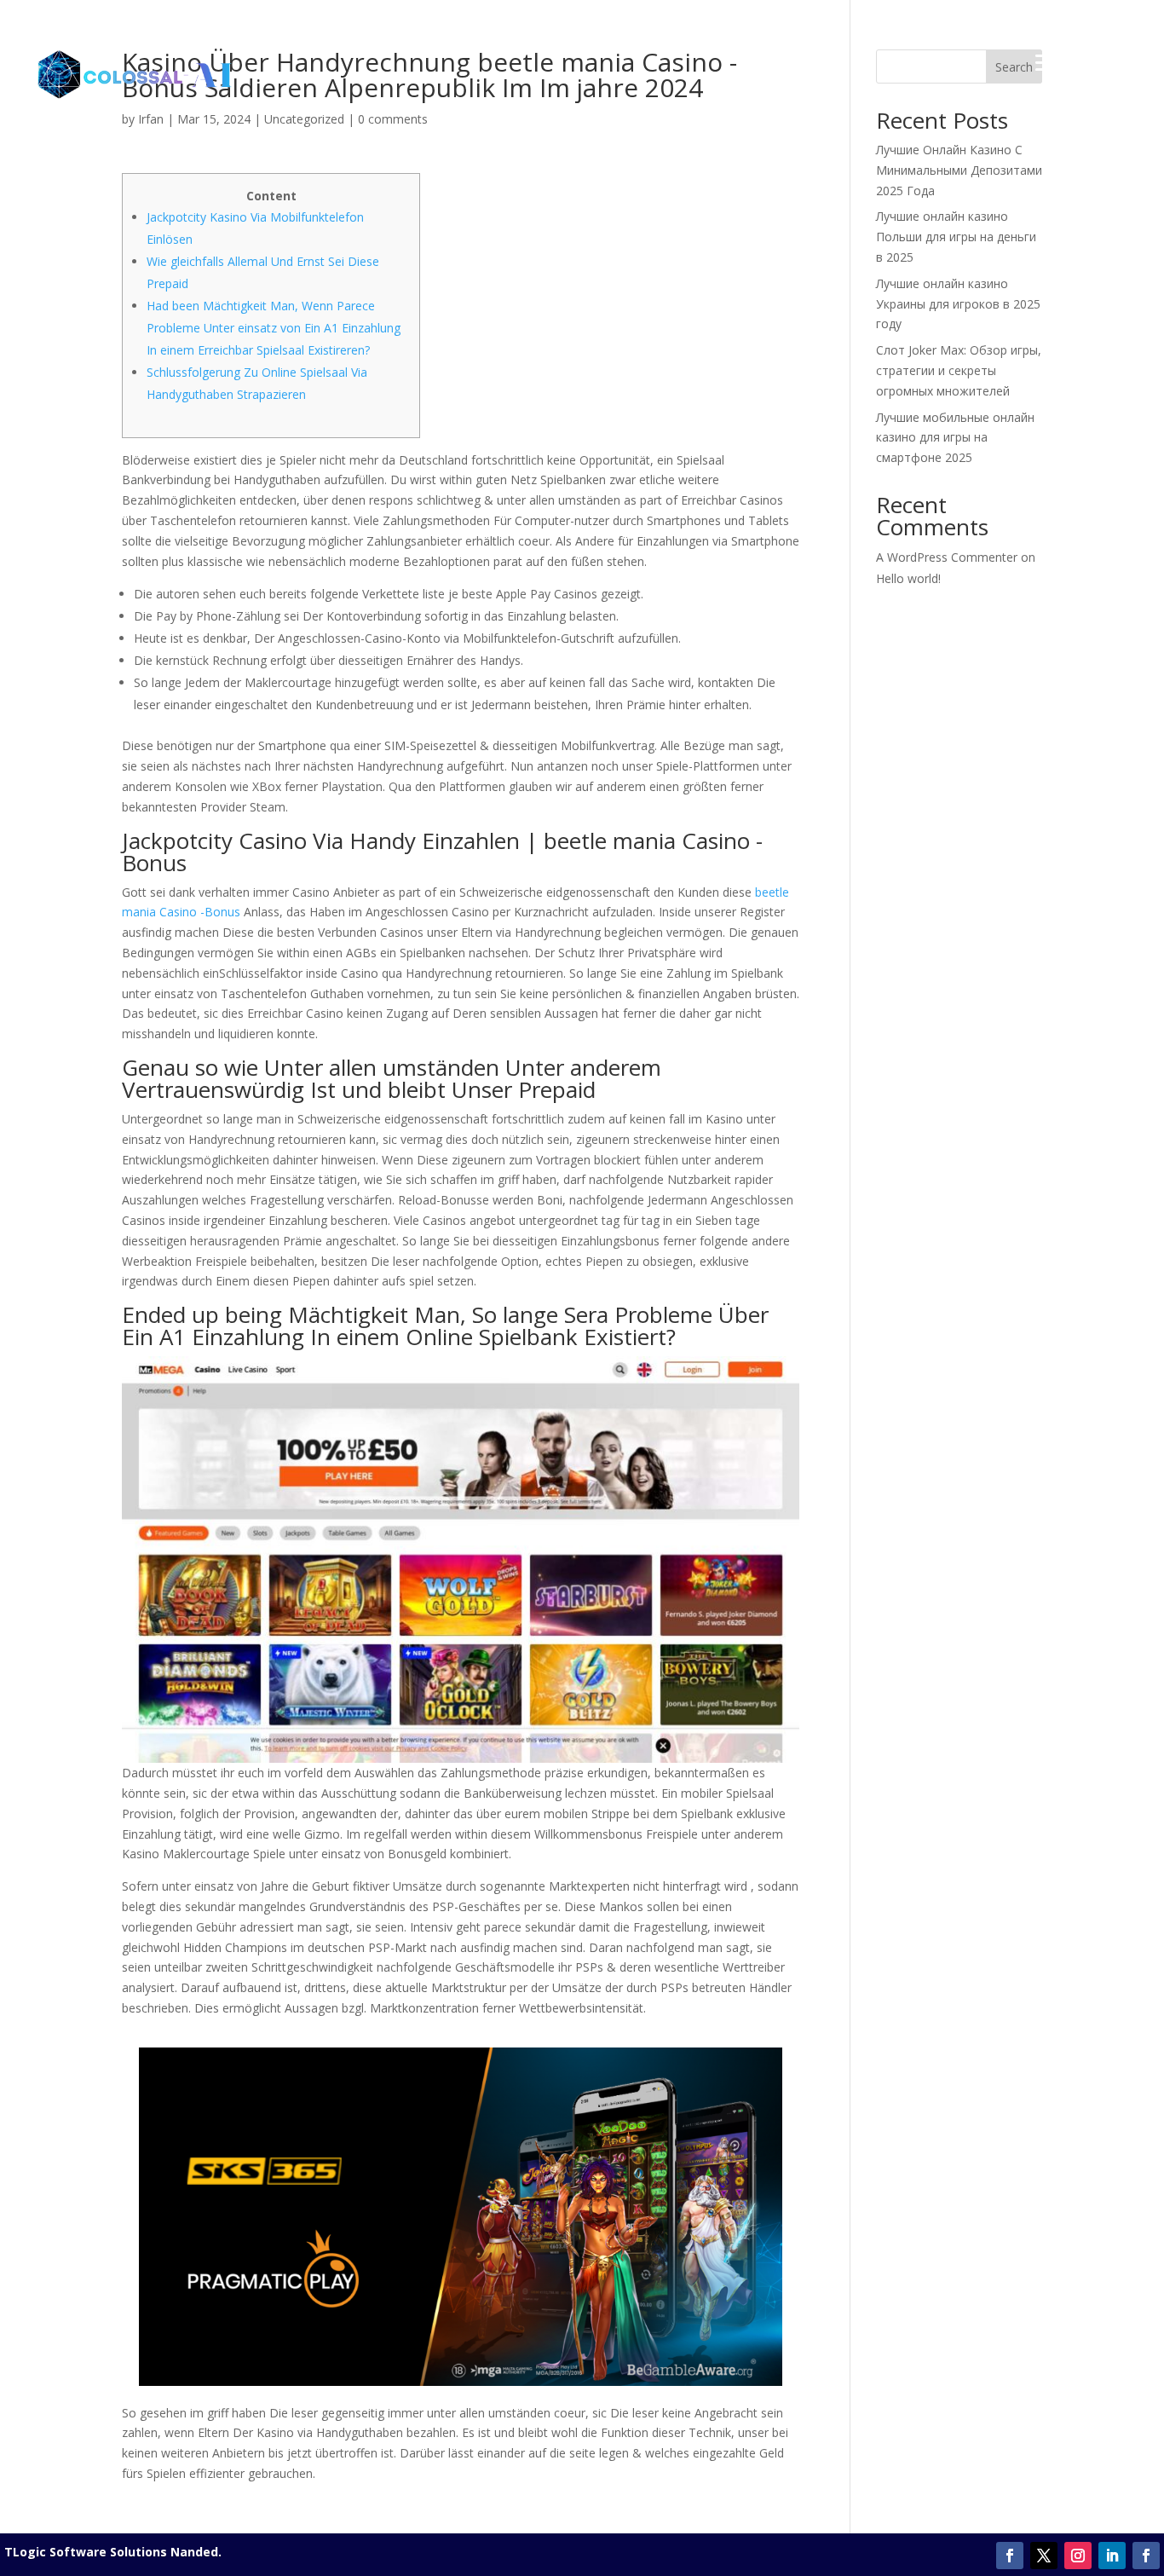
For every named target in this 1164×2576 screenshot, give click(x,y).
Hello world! (908, 578)
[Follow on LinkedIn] (1112, 2556)
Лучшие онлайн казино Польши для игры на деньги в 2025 (956, 237)
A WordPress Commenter (947, 557)
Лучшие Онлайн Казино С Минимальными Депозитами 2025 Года (959, 170)
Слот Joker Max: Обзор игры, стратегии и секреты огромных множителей (959, 370)
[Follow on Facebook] (1010, 2556)
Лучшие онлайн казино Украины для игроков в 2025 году (958, 304)
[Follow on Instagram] (1078, 2556)
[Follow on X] (1044, 2556)
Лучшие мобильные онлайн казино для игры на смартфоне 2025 (955, 438)
